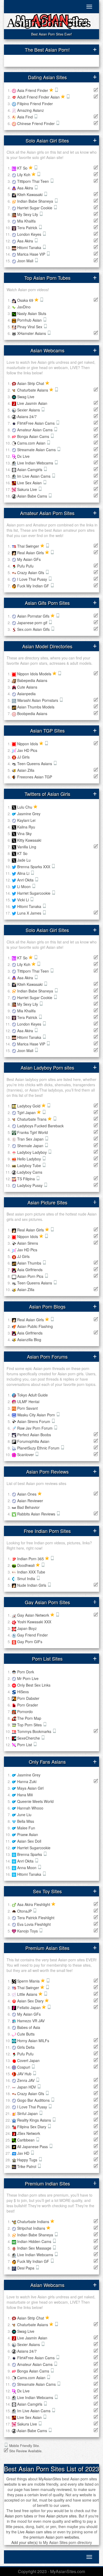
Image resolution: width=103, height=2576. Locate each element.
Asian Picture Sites (47, 1202)
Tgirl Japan (27, 1112)
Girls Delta (26, 2047)
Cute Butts (26, 2034)
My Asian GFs (29, 559)
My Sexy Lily (28, 214)
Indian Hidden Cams (35, 2241)
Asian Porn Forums (47, 1356)
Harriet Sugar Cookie (35, 208)
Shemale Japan (31, 1146)
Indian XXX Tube (31, 1572)
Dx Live (23, 456)
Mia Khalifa (26, 221)
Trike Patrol (27, 2166)
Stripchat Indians (32, 2228)
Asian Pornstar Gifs (34, 616)
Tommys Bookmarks (35, 1731)
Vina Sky (24, 833)
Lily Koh (24, 175)
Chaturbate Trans (32, 1119)
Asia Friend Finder (33, 90)
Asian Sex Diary (31, 2001)
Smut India (27, 1579)
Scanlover (26, 1455)
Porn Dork (26, 1672)
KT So (23, 168)
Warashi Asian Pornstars (38, 700)
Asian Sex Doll (29, 1841)
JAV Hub (25, 2074)
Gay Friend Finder (32, 1635)
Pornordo (25, 1712)
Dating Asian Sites (47, 77)
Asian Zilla (26, 770)
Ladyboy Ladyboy (32, 1152)
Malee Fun (26, 1828)
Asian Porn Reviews (47, 1471)
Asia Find (25, 117)
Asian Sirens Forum (34, 1421)
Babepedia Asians (32, 680)
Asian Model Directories (47, 646)
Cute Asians (27, 687)
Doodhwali (26, 1565)
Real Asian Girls (31, 553)
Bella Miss (26, 1821)
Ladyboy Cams (30, 1172)
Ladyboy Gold (29, 1106)
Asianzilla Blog (29, 1340)
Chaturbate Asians (33, 390)
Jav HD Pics (27, 750)
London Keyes (30, 234)
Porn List (25, 1745)
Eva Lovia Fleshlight (34, 1924)
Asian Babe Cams (33, 496)
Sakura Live (28, 489)
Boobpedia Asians (32, 713)
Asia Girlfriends (30, 1270)
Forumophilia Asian (33, 1441)
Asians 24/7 (27, 416)
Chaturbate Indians (34, 2222)
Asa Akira (26, 188)
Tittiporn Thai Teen (34, 181)
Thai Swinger (29, 546)
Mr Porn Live (28, 1678)
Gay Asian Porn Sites (47, 1602)
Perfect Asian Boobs (34, 1435)
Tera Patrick (28, 228)
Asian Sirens (28, 1243)
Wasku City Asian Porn (37, 1415)
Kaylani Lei (26, 820)
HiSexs (23, 1692)
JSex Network (29, 2133)
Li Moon (24, 886)
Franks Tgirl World (32, 1132)
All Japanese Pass (33, 2147)
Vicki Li (24, 900)
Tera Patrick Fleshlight (36, 1918)
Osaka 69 (26, 300)
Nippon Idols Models (35, 674)
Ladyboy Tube (30, 1165)
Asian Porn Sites (49, 23)
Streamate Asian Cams (37, 450)
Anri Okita (26, 880)
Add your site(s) (25, 2542)
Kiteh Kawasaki (30, 194)
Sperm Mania (29, 1981)
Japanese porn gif (33, 623)
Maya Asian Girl (30, 1788)
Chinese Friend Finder (36, 123)
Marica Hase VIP (32, 254)
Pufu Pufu (25, 566)
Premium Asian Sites (47, 1948)
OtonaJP (25, 1911)
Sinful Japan (28, 2113)
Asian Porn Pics (31, 1276)
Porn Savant (27, 1408)
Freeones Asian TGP (35, 777)
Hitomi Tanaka (30, 247)
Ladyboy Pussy (30, 1185)
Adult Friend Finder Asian (39, 97)
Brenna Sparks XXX (34, 867)
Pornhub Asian (30, 320)
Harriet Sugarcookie (34, 893)
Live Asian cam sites (35, 2532)
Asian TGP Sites (47, 730)
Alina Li (24, 873)
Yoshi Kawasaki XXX (34, 1622)
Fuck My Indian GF (34, 586)
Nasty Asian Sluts (32, 313)
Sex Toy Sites (47, 1891)
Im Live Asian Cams (34, 476)
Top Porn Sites (30, 1725)
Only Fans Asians (47, 1762)
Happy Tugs (28, 2160)
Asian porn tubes (19, 2516)
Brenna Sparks (30, 1854)
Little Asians (28, 1994)
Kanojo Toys (28, 1931)
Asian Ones (27, 1494)
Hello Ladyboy (30, 1159)
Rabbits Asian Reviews (37, 1514)
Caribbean (26, 2140)
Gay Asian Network (34, 1615)
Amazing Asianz (31, 110)
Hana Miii (25, 1795)
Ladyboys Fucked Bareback (40, 1126)
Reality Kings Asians (35, 2120)
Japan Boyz (27, 1628)
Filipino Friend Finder (35, 104)
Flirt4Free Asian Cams (36, 423)
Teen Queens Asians (35, 764)
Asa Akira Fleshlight (34, 1904)
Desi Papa (26, 2268)
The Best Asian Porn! (47, 50)
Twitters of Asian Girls (47, 794)
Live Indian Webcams (36, 463)
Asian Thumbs (30, 1263)
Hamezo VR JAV (31, 2021)
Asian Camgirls (30, 469)
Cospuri (24, 2067)
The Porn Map (29, 1718)
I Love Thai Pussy (33, 579)
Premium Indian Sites (47, 2183)
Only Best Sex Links (34, 1685)
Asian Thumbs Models (36, 707)
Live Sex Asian (30, 483)
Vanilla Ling (27, 847)
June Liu (24, 1815)
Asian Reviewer (30, 1501)
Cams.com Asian (32, 443)
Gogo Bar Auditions (34, 2100)
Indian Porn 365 (31, 1559)
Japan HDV (27, 2087)
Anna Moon (27, 1868)
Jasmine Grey (29, 814)
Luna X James (30, 913)
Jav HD (24, 2153)
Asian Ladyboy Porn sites (47, 1067)
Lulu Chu (25, 807)
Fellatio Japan (29, 2007)
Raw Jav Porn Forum (35, 1428)
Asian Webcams (47, 350)
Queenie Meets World (35, 1801)
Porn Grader (28, 1705)
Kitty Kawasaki (29, 840)
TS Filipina (27, 1179)
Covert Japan (28, 2060)
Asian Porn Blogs (47, 1306)
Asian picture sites (61, 2516)
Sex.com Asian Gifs (34, 629)
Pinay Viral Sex (30, 327)
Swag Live (26, 397)
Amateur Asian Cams (35, 430)
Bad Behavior (28, 1507)
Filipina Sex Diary (32, 2127)
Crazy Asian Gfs (31, 573)
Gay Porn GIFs (30, 1642)
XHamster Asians (32, 333)
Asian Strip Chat (31, 383)
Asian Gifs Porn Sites (47, 603)
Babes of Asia (29, 2027)
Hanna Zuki (27, 1781)
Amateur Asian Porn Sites (47, 513)
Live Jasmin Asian (32, 403)
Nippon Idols (28, 744)
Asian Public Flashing (35, 1326)
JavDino (24, 307)
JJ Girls (23, 757)
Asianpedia (26, 694)
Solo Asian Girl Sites (47, 140)
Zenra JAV (26, 2080)
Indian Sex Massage (35, 2248)
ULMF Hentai (28, 1402)
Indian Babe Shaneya (36, 201)
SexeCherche (29, 1738)
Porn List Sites (47, 1659)
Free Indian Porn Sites (47, 1531)
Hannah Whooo (30, 1808)
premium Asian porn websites (54, 2537)
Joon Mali (26, 261)
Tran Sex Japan (31, 1139)
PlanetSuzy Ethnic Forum (39, 1448)
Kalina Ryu (26, 827)
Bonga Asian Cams (34, 436)
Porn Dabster (28, 1698)
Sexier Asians (29, 410)
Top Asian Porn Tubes (47, 278)
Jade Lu (24, 860)
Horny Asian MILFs (33, 2041)
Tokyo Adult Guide (32, 1395)
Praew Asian (28, 1834)
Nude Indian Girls (32, 1585)
